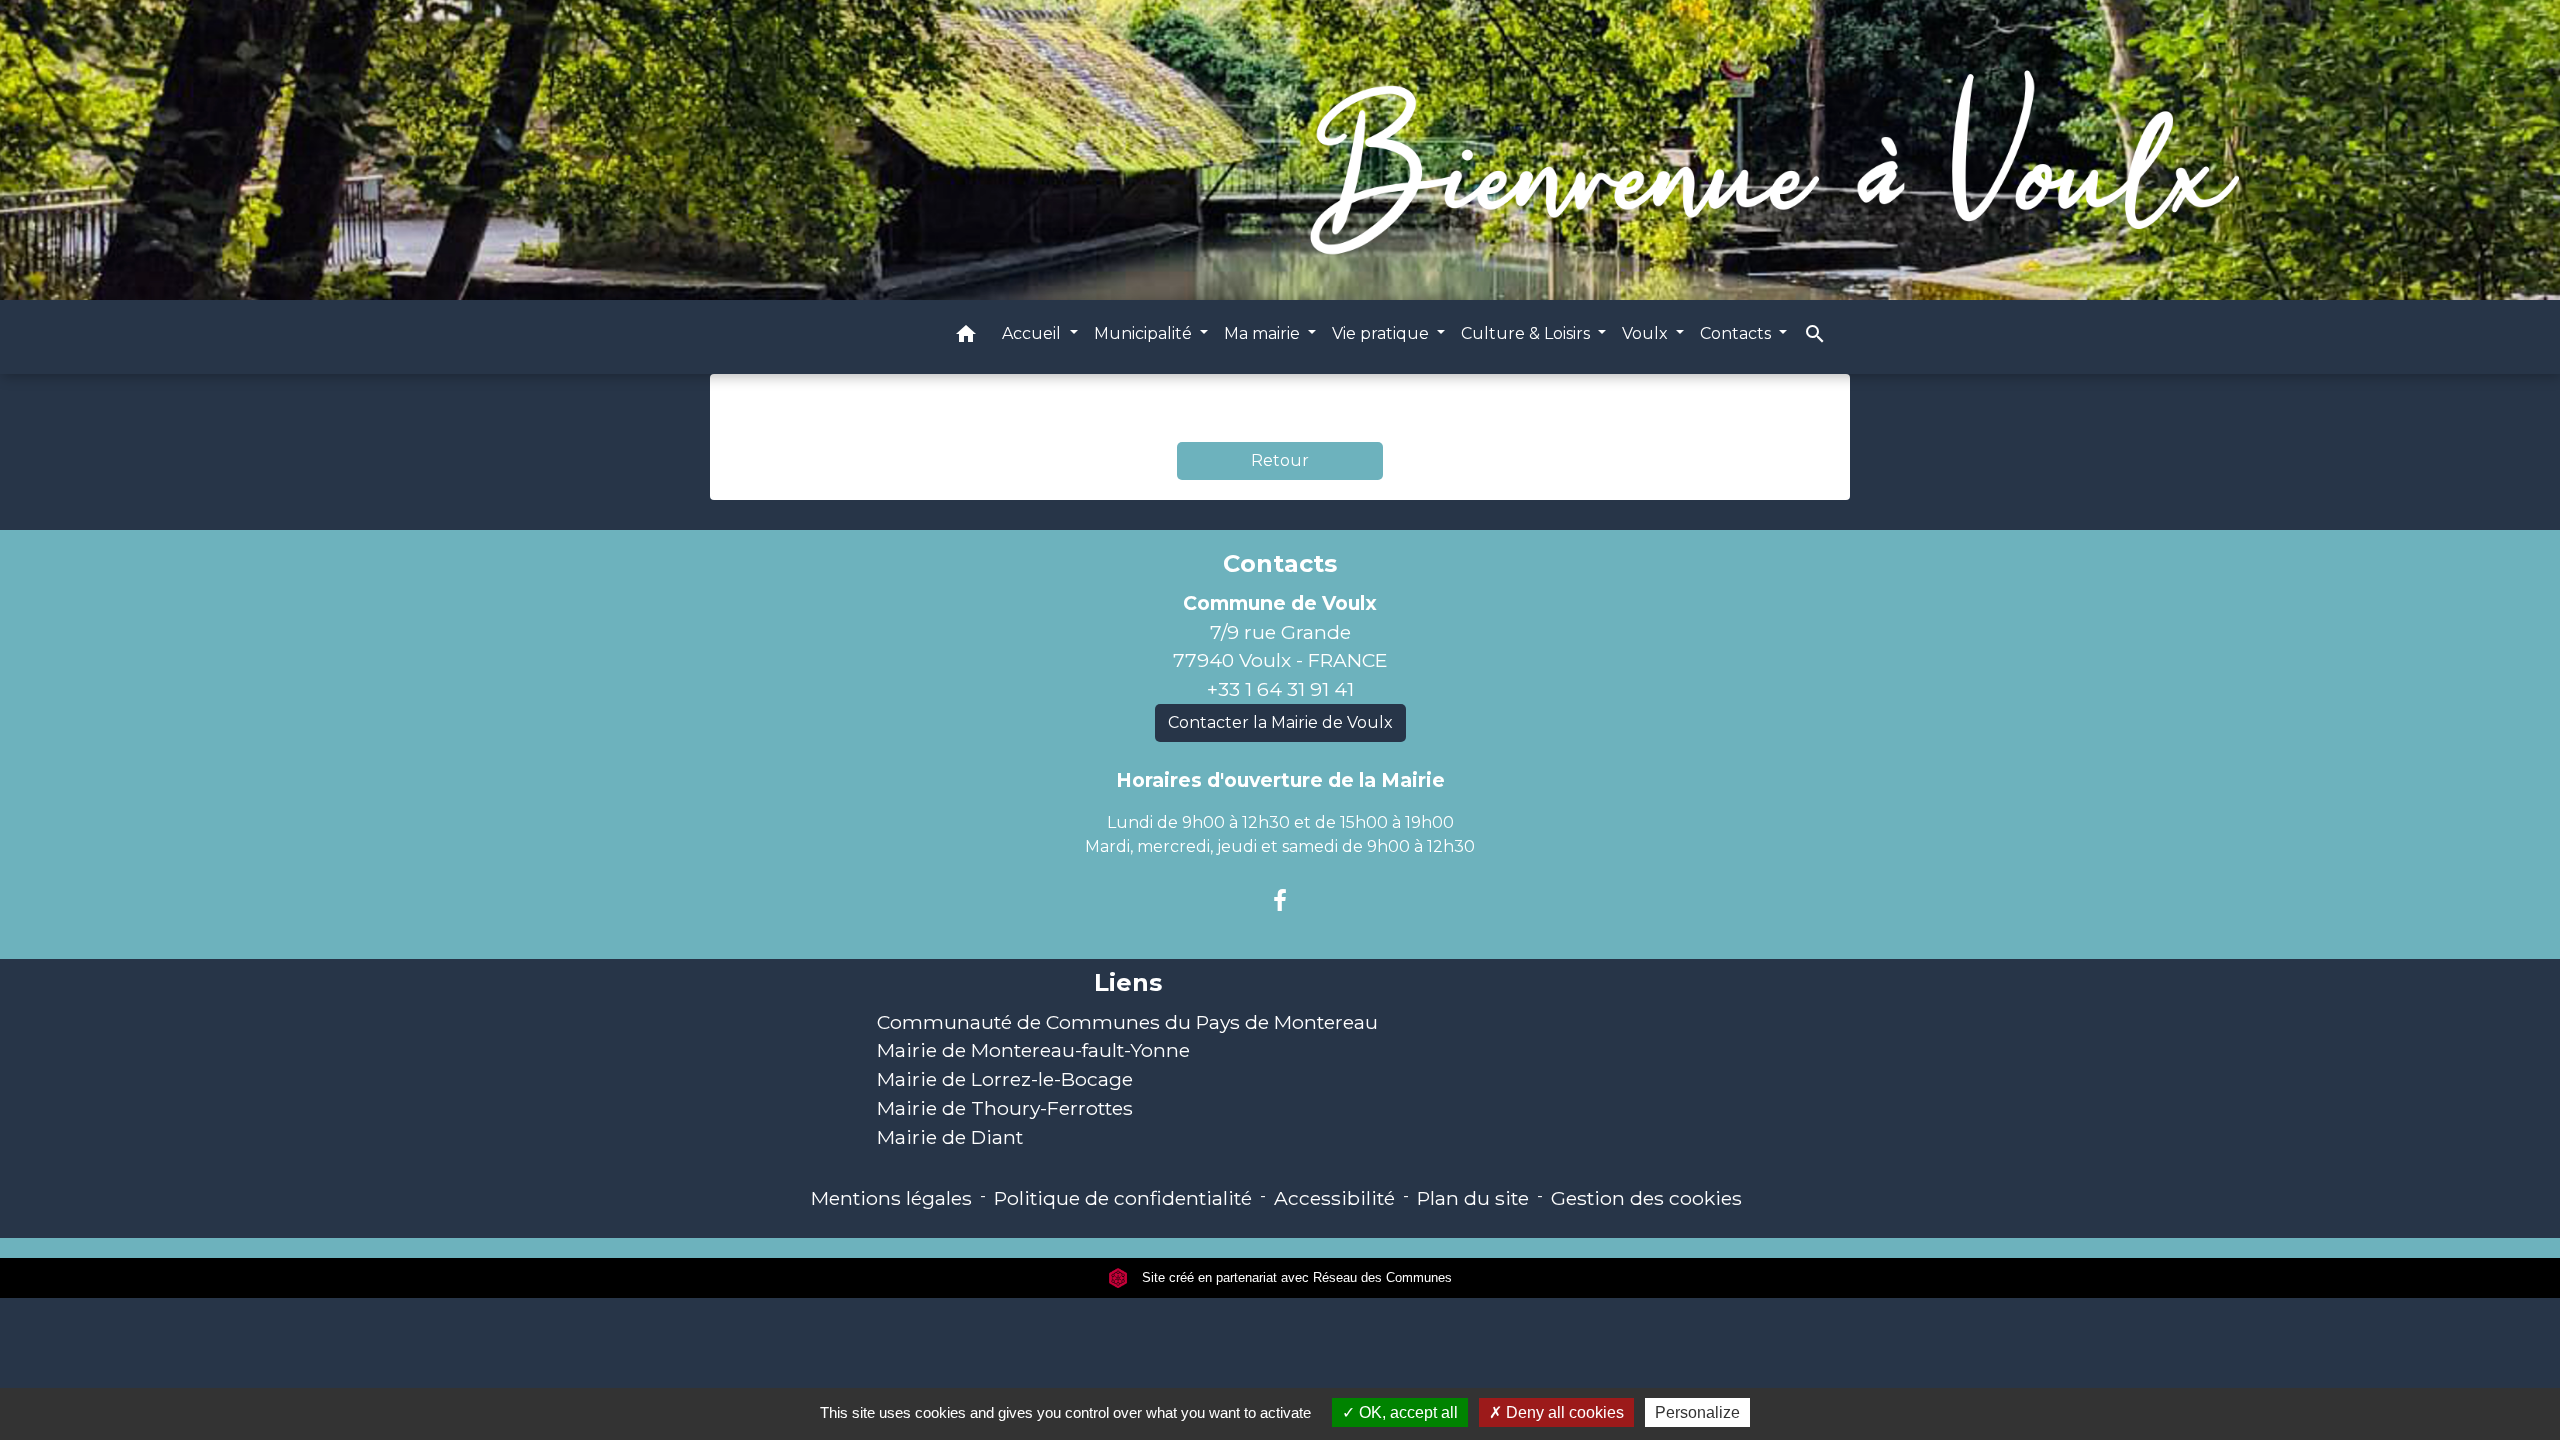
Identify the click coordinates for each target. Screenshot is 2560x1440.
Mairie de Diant (950, 1137)
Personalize (1697, 1412)
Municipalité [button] (1145, 333)
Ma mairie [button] (1264, 333)
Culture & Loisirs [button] (1527, 333)
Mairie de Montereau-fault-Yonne (1033, 1050)
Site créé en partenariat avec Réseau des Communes (1295, 1277)
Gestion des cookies (1646, 1198)
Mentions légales (891, 1198)
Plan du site (1473, 1198)
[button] (966, 337)
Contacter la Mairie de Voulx (1280, 722)
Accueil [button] (1033, 333)
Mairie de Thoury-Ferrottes (1005, 1108)
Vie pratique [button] (1382, 333)
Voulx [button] (1647, 333)
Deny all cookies (1563, 1412)
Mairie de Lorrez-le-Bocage (1005, 1079)
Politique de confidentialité (1123, 1198)
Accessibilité (1334, 1198)
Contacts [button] (1737, 333)
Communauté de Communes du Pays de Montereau (1127, 1022)
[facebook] (1280, 901)
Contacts (1280, 564)
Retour (1280, 460)
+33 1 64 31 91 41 (1280, 689)
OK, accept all (1406, 1412)
